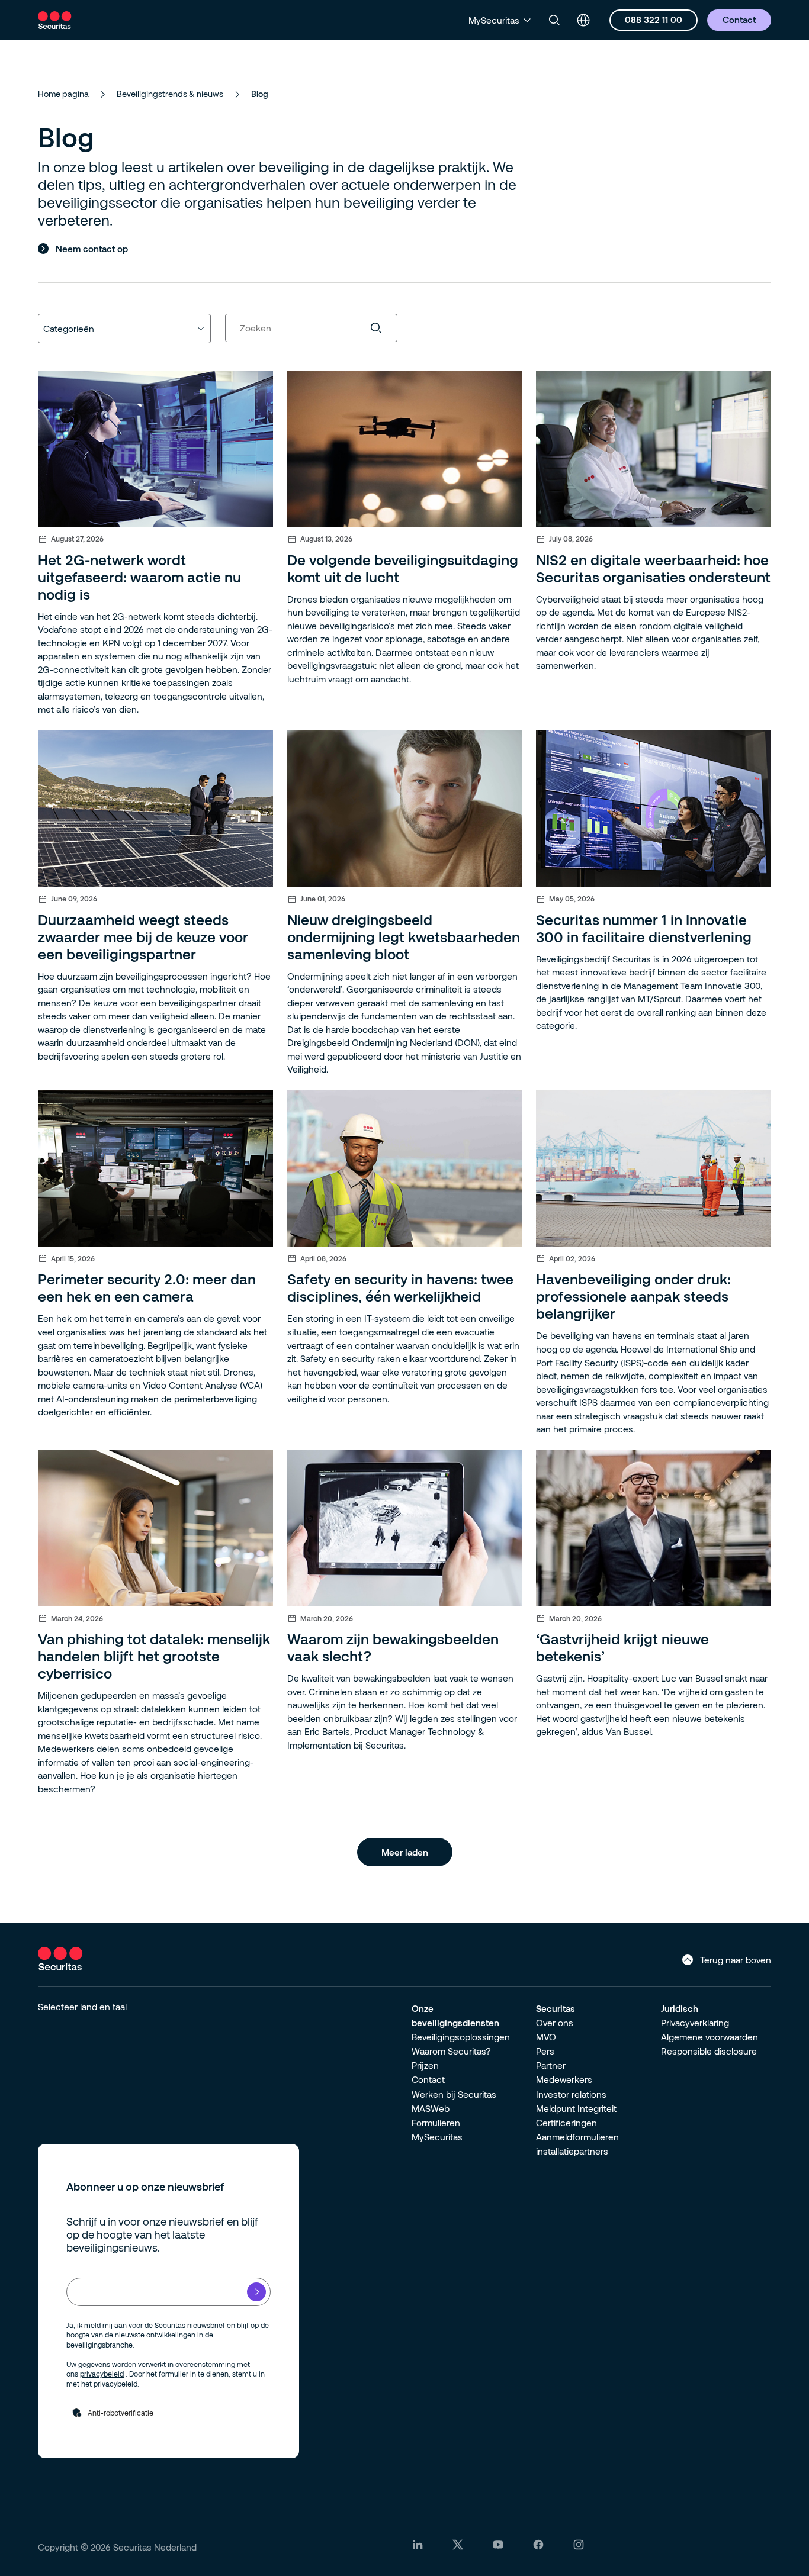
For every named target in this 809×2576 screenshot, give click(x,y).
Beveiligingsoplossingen (461, 2037)
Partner (551, 2065)
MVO (546, 2037)
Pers (545, 2051)
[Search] (383, 328)
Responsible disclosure (709, 2051)
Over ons (555, 2023)
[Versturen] (256, 2292)
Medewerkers (564, 2079)
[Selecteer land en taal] (583, 20)
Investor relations (571, 2094)
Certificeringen (566, 2123)
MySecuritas (437, 2137)
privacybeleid (102, 2374)
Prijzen (425, 2065)
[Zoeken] (554, 20)
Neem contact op (92, 249)
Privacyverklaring (695, 2023)
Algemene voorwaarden (710, 2037)
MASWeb (431, 2108)
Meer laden (405, 1852)
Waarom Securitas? (451, 2051)
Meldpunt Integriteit (576, 2108)
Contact (428, 2079)
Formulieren (436, 2123)
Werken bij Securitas (454, 2094)
